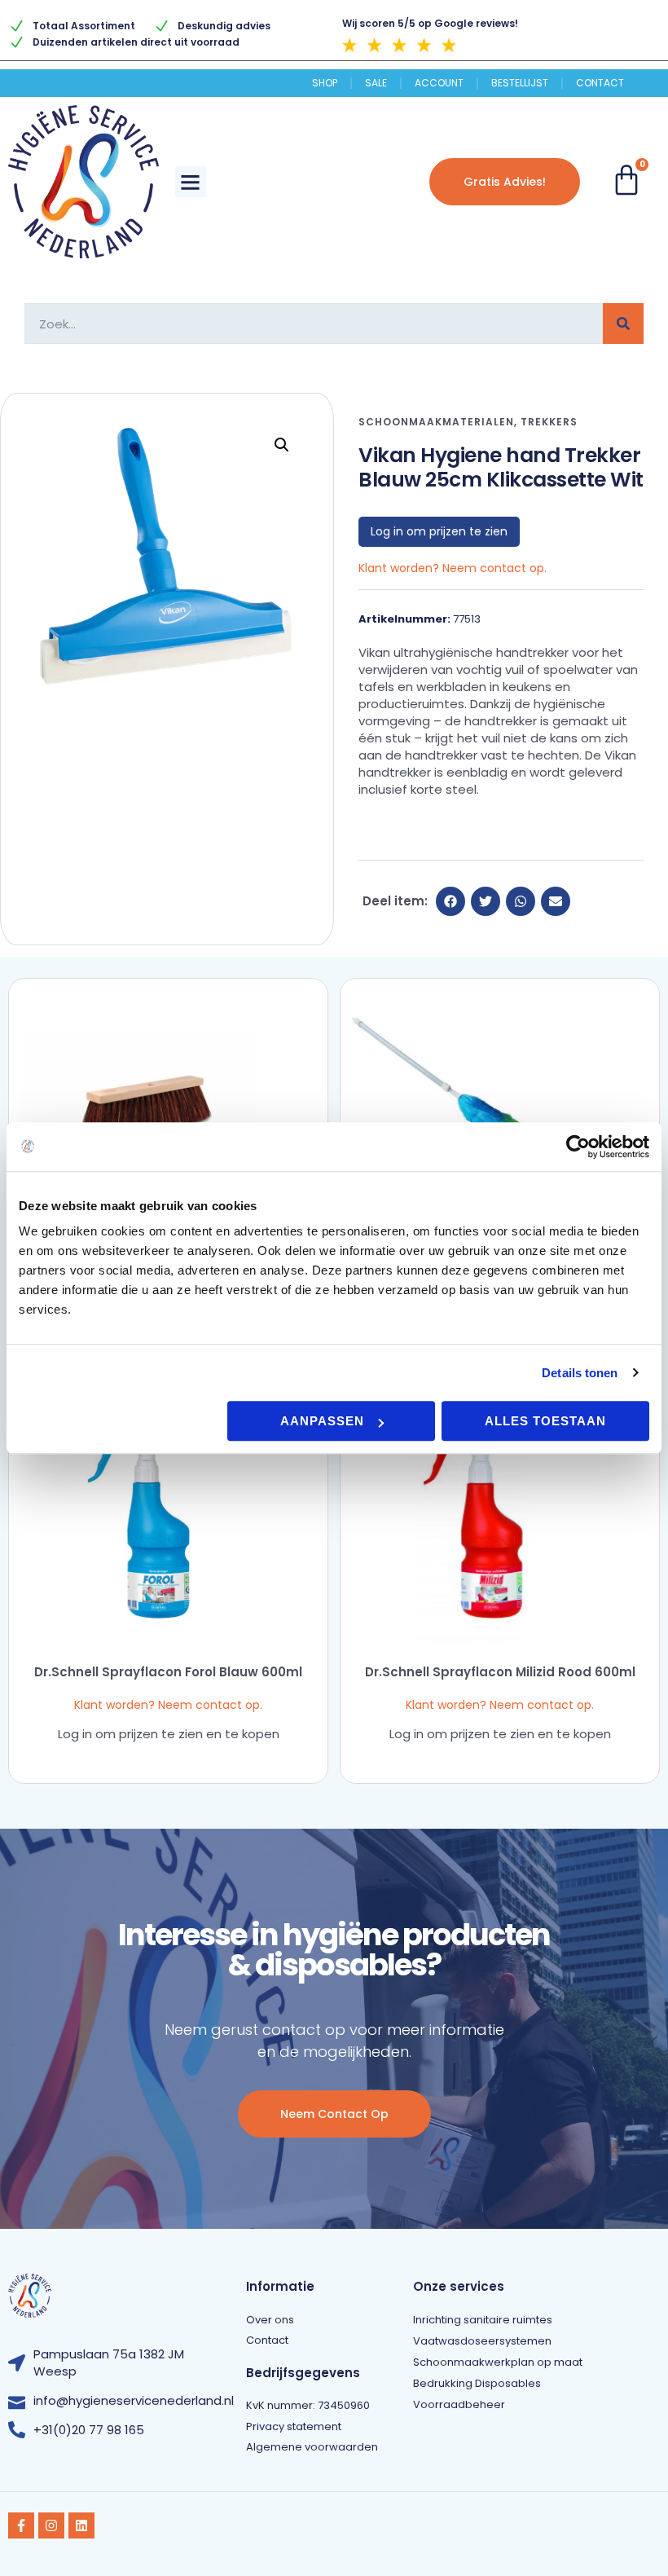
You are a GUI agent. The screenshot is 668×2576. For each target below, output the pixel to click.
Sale (376, 83)
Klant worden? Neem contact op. (453, 568)
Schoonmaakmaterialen (436, 422)
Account (439, 83)
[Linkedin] (81, 2525)
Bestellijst (520, 83)
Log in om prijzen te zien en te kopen (169, 1734)
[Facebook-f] (21, 2525)
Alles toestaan (545, 1421)
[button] (191, 182)
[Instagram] (51, 2525)
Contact (600, 83)
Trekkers (549, 422)
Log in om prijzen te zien (439, 531)
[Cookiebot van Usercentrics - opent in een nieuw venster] (578, 1147)
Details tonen (580, 1373)
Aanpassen (322, 1421)
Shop (325, 83)
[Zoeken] (623, 324)
